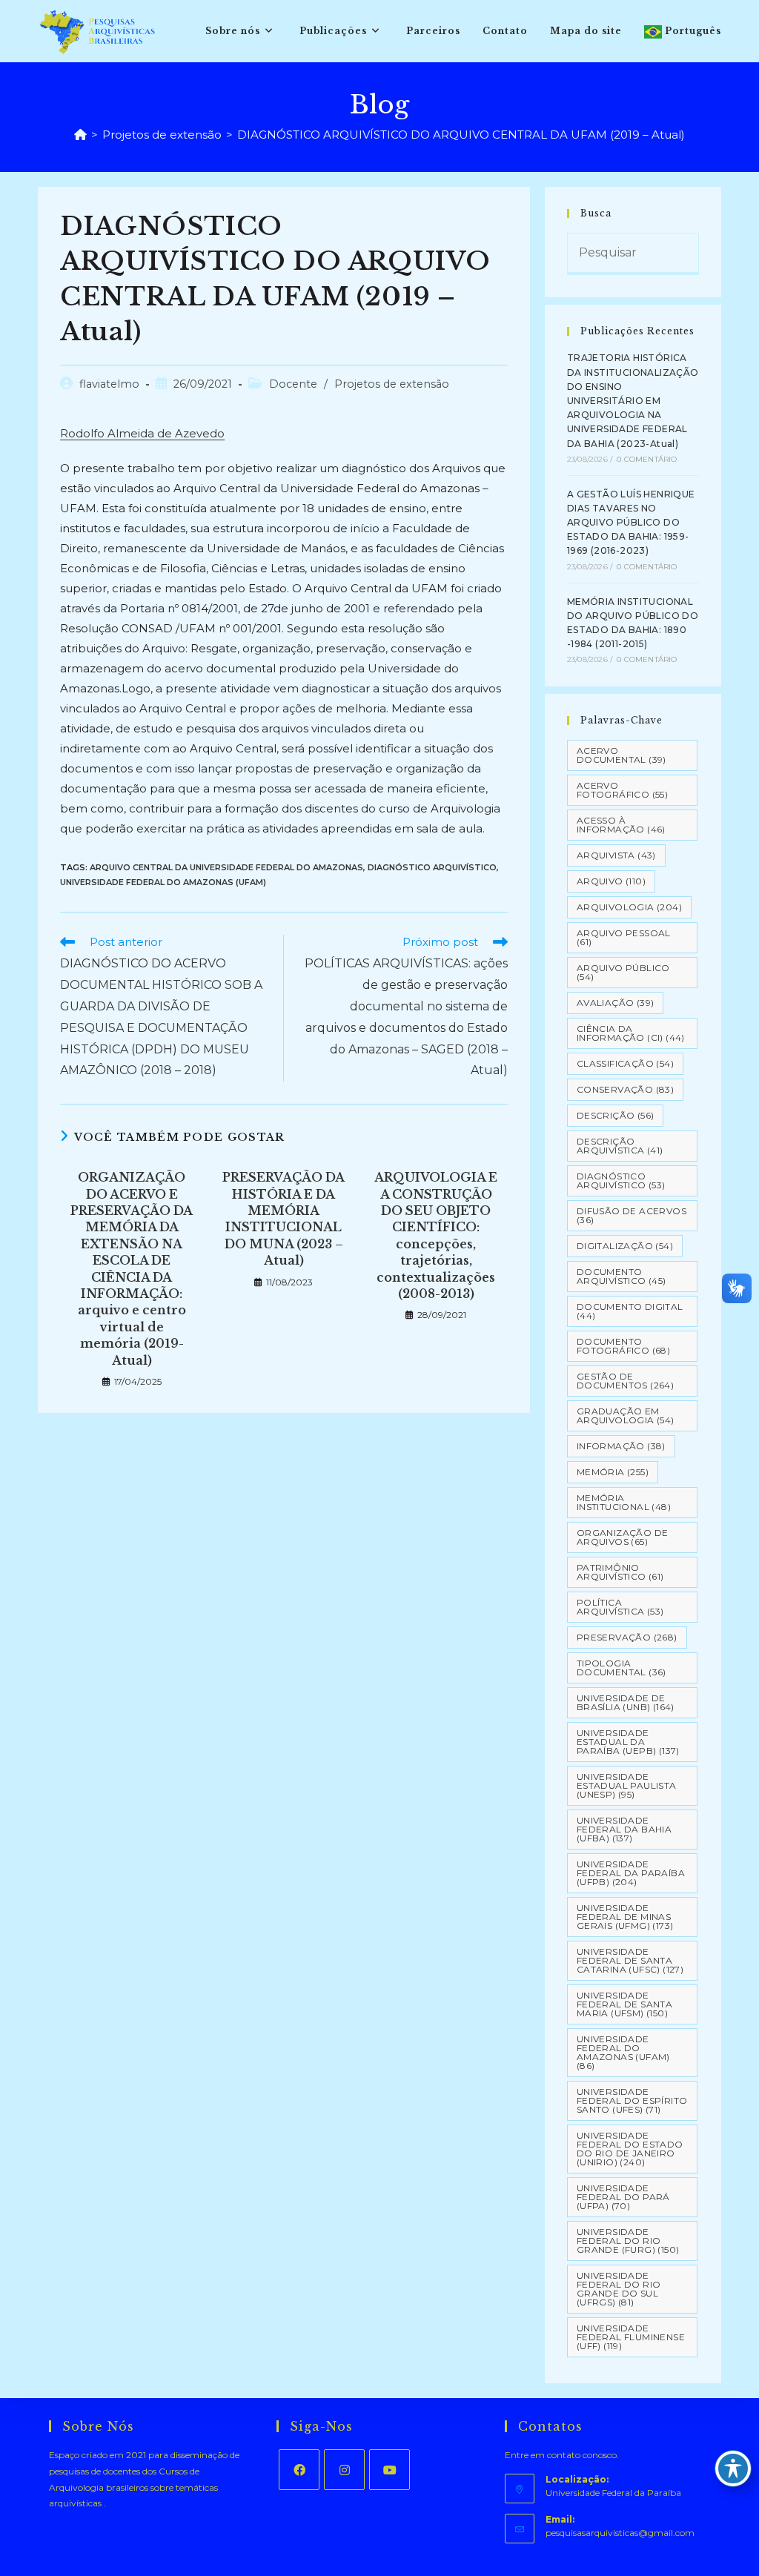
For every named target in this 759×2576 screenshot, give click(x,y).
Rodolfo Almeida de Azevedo (142, 433)
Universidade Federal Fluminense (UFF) (631, 2337)
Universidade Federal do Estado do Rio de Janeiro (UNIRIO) (630, 2149)
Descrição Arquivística (620, 1146)
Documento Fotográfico (623, 1346)
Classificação (625, 1063)
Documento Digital (630, 1311)
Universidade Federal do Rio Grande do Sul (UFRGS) (619, 2289)
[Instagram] (344, 2470)
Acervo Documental (622, 755)
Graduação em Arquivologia (626, 1416)
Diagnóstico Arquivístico (432, 867)
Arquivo (611, 881)
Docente (293, 384)
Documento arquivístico (622, 1276)
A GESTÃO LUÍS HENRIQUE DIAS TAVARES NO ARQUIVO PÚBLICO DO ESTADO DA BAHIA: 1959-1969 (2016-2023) (631, 523)
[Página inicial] (80, 135)
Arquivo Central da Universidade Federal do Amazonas (226, 867)
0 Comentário (647, 459)
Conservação (625, 1089)
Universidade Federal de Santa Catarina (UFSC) (630, 1960)
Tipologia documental (622, 1668)
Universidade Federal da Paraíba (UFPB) (631, 1873)
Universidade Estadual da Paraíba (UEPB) (628, 1742)
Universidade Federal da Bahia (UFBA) (624, 1829)
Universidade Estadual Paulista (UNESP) (627, 1785)
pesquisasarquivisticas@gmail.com (620, 2533)
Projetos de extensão (392, 384)
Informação (621, 1446)
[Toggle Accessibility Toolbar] (733, 2469)
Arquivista (616, 855)
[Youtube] (390, 2470)
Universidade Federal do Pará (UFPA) (623, 2197)
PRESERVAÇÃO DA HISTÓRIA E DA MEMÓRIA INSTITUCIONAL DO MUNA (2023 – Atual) (284, 1219)
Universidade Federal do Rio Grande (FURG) (628, 2241)
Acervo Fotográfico (622, 790)
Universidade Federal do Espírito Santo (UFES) (632, 2100)
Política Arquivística (620, 1607)
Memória (613, 1472)
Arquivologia (629, 907)
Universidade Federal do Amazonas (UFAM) (163, 882)
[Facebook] (299, 2470)
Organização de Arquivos (623, 1537)
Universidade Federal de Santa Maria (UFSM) (624, 2004)
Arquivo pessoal (624, 937)
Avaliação (616, 1003)
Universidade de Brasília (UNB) (626, 1702)
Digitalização (625, 1246)
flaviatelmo (109, 384)
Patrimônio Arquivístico (620, 1572)
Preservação (627, 1637)
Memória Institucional (624, 1502)
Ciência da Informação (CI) (631, 1033)
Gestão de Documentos (625, 1381)
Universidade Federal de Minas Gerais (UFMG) (625, 1917)
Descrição (616, 1115)
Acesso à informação (621, 825)
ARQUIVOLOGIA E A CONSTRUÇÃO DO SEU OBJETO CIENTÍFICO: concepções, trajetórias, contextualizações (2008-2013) (436, 1235)
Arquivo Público (623, 972)
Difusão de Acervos (632, 1215)
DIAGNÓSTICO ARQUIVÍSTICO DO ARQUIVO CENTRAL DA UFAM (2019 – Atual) (461, 135)
